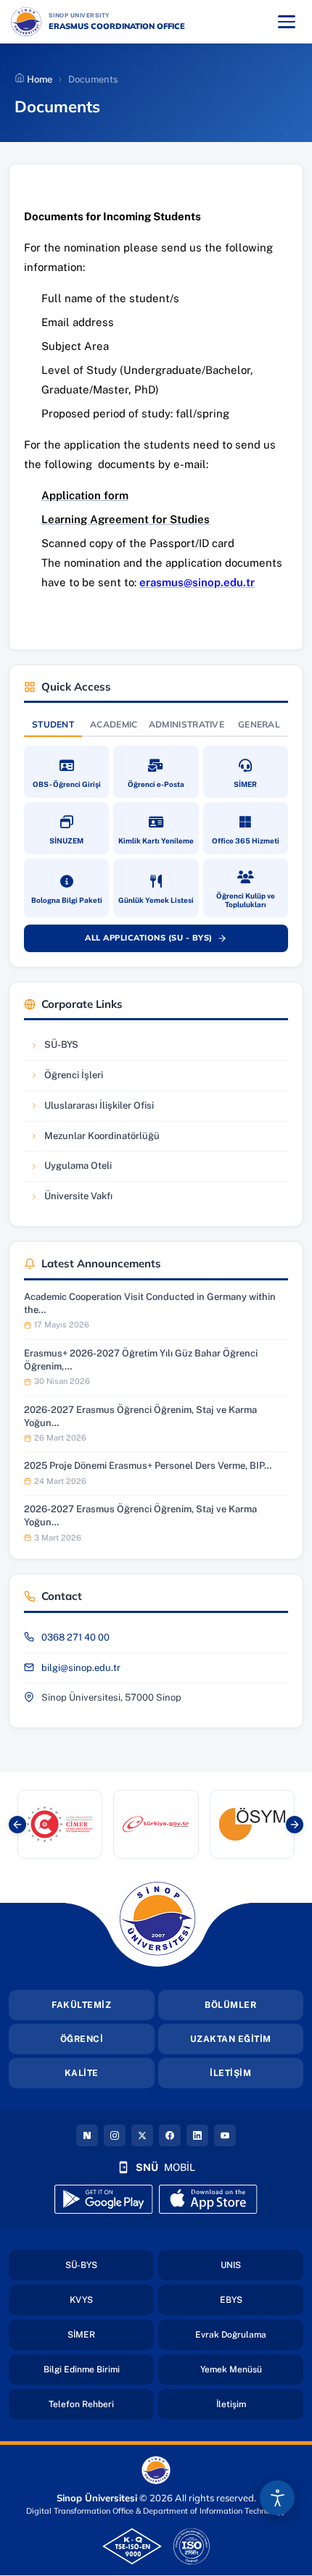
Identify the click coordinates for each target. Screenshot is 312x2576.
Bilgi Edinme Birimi (99, 2369)
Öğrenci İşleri (73, 1079)
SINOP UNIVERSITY (117, 15)
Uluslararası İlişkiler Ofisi (91, 1109)
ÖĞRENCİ (82, 2039)
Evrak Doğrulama (249, 2334)
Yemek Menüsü (252, 2369)
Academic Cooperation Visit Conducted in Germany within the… (150, 1303)
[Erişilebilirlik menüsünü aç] (277, 2498)
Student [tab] (53, 724)
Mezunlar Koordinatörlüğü (94, 1139)
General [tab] (259, 724)
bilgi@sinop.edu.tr (81, 1668)
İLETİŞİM (230, 2073)
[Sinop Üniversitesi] (26, 22)
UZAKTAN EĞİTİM (231, 2039)
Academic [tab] (114, 724)
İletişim (260, 2404)
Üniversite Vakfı (73, 1200)
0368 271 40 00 (75, 1637)
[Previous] (17, 1825)
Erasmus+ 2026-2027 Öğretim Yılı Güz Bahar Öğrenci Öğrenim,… (141, 1360)
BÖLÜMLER (230, 2005)
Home (38, 79)
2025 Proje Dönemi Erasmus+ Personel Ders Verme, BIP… (148, 1466)
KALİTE (82, 2073)
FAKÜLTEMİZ (81, 2005)
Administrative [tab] (186, 724)
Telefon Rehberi (101, 2404)
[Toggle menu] (287, 22)
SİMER (111, 2334)
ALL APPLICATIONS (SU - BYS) (164, 941)
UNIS (262, 2265)
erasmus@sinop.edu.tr (197, 582)
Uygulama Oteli (73, 1169)
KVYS (112, 2300)
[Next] (295, 1825)
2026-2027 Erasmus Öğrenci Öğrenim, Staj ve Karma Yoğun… (140, 1416)
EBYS (262, 2300)
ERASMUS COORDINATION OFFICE (117, 26)
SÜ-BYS (73, 1048)
